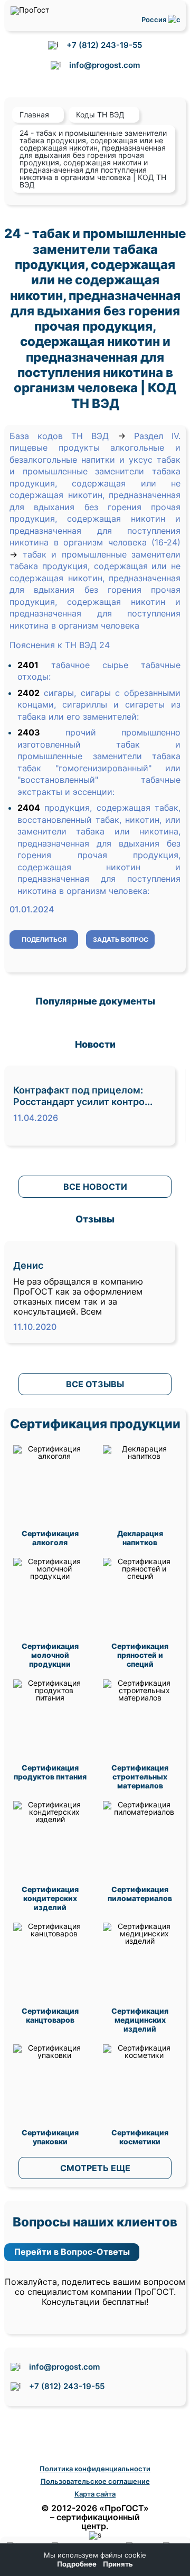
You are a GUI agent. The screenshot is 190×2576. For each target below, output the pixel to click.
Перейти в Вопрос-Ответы (72, 2252)
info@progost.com (104, 65)
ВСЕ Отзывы (95, 1384)
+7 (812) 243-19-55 (104, 45)
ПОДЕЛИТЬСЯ (44, 939)
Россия (155, 19)
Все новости (95, 1187)
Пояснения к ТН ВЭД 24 (60, 645)
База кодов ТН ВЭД (59, 436)
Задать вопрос (121, 939)
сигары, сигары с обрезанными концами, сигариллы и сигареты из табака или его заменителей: (99, 705)
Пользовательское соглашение (95, 2481)
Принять (118, 2564)
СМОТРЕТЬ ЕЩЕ (95, 2168)
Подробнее (77, 2564)
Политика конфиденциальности (95, 2469)
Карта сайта (95, 2494)
